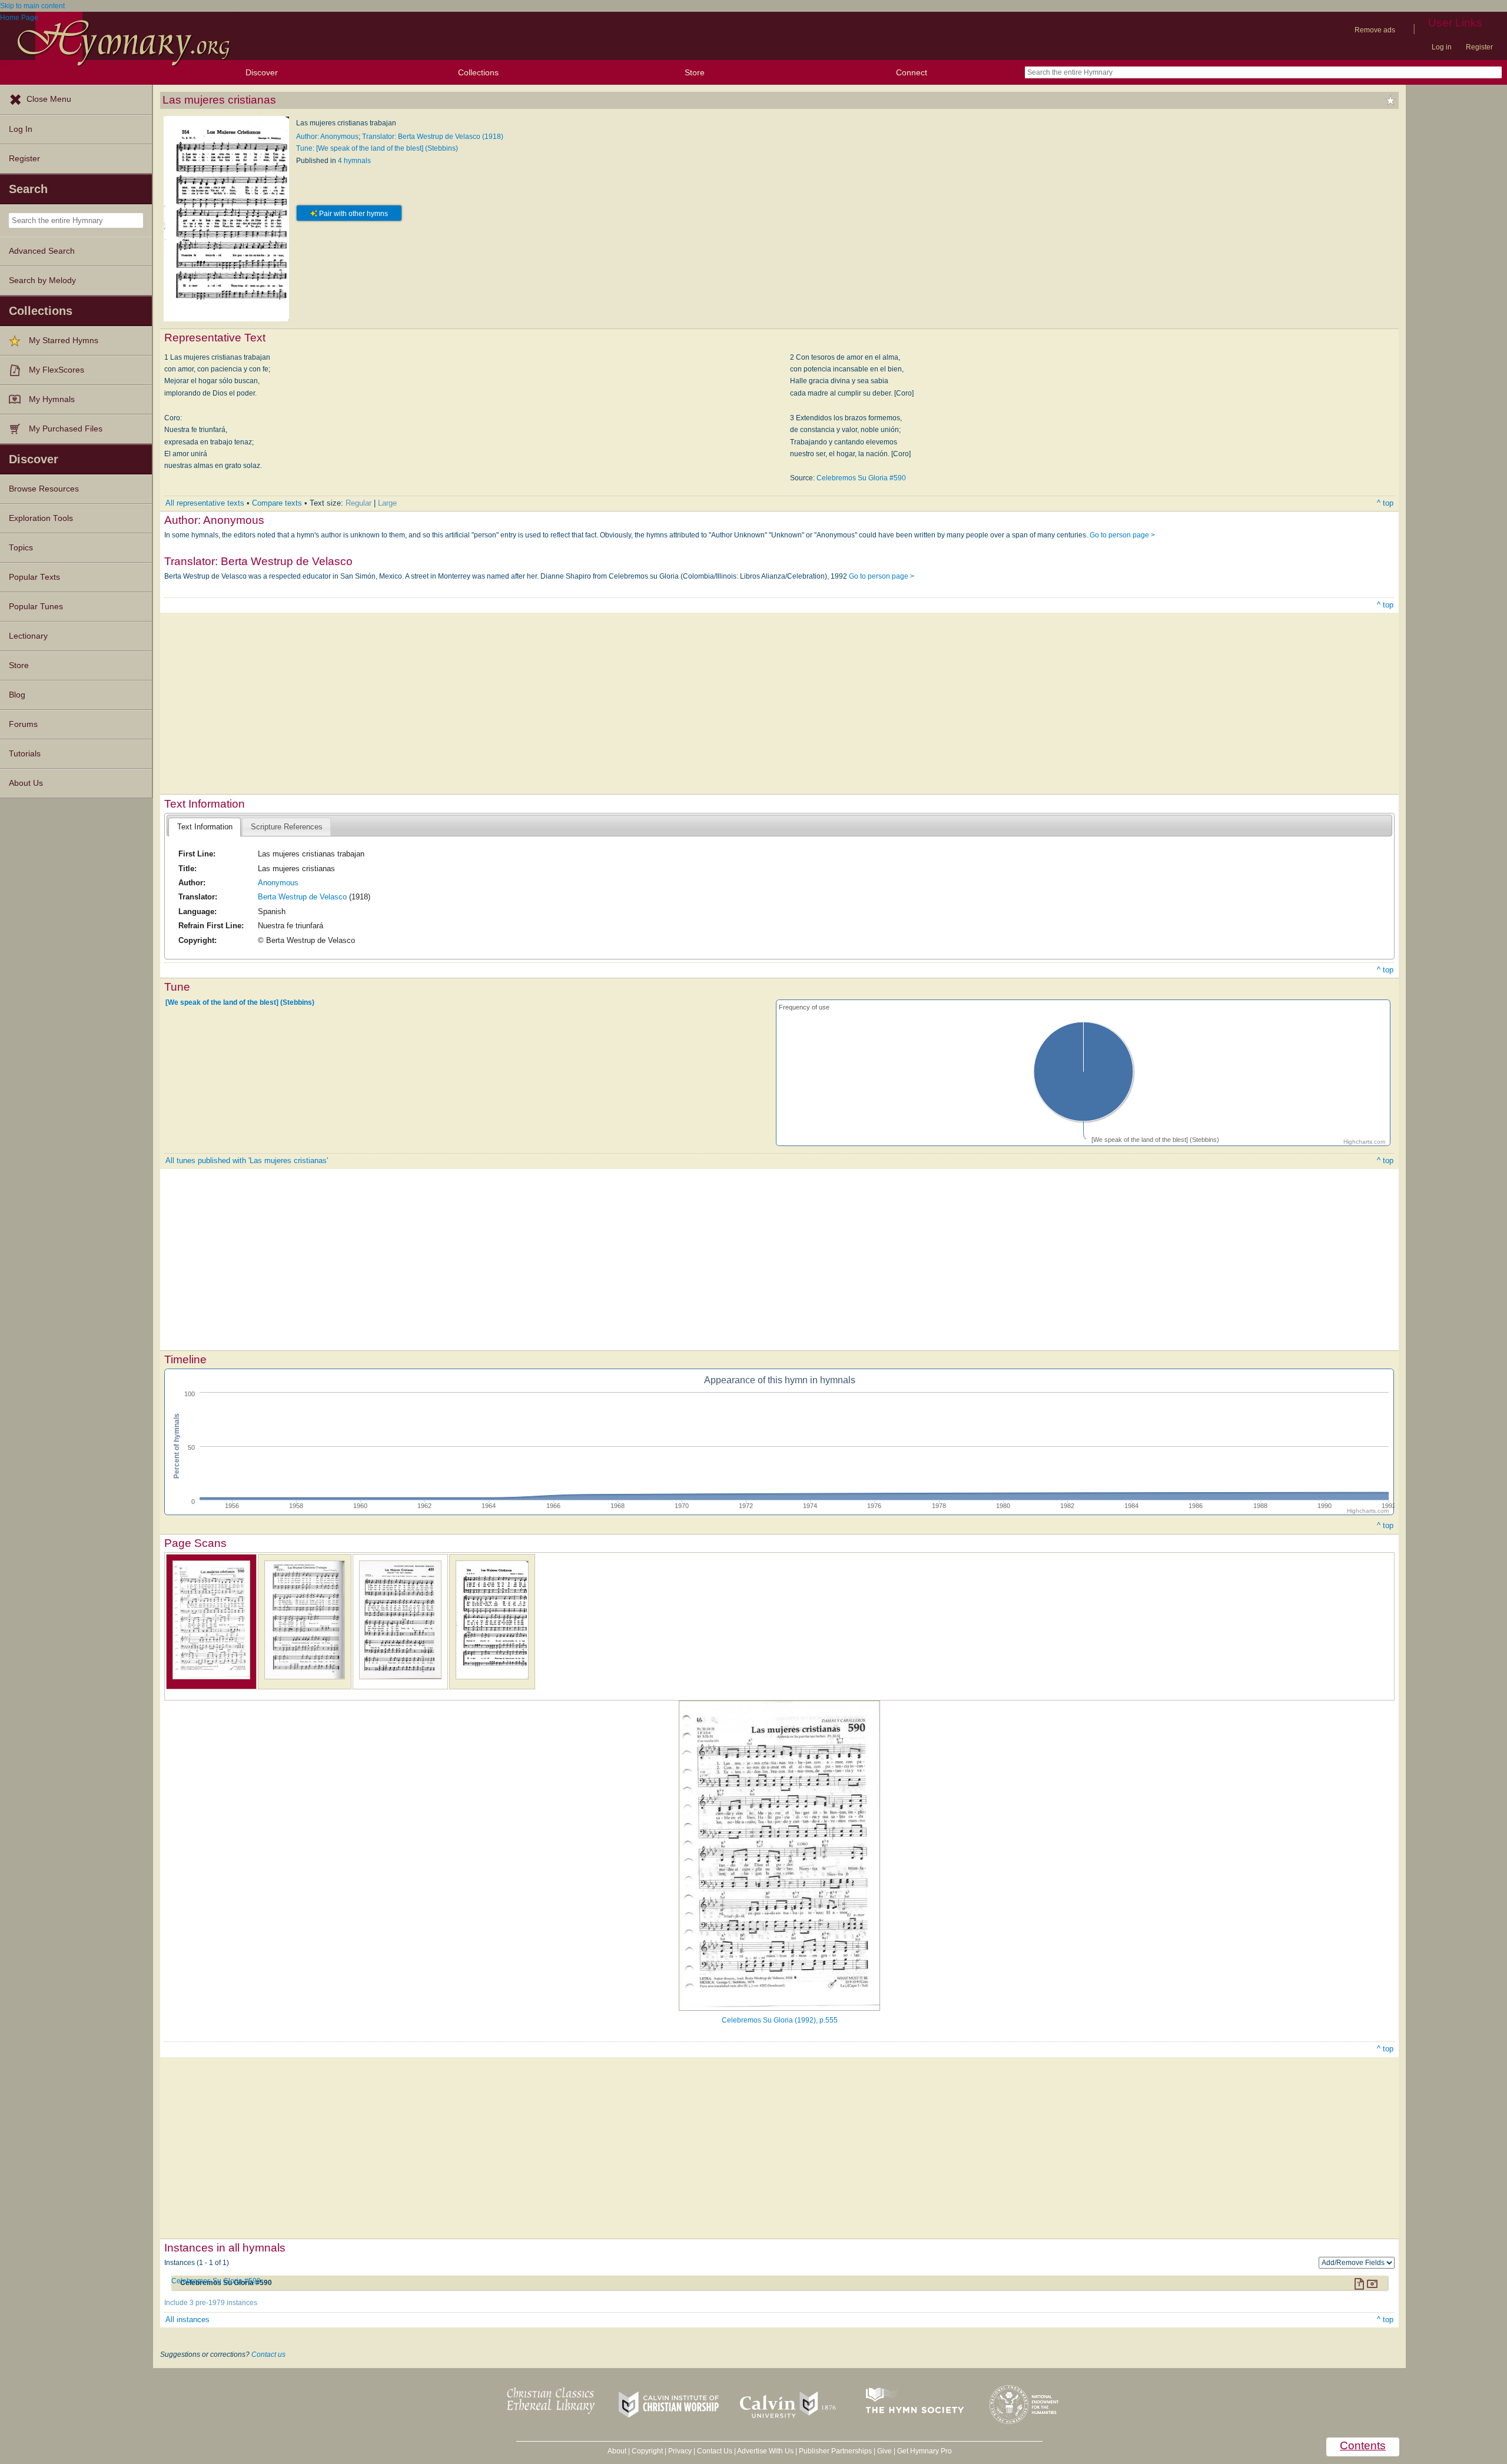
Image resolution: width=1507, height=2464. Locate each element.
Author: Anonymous (327, 137)
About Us (26, 783)
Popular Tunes (36, 607)
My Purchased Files (66, 429)
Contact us (268, 2355)
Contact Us (715, 2451)
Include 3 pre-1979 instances (211, 2303)
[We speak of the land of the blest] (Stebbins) (240, 1002)
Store (695, 72)
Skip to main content (32, 6)
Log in (1442, 47)
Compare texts (277, 503)
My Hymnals (52, 399)
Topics (21, 548)
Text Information (205, 827)
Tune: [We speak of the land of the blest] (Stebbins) (377, 148)
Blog (17, 695)
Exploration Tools (41, 518)
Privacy (680, 2451)
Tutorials (25, 754)
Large (387, 503)
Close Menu (49, 99)
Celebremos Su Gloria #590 (861, 478)
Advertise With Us (765, 2451)
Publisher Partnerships (835, 2451)
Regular (359, 503)
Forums (23, 724)
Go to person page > (1122, 535)
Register (1479, 47)
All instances (187, 2319)
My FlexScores (57, 370)
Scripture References (287, 827)
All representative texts (205, 503)
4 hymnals (354, 161)
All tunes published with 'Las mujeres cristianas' (247, 1160)
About (617, 2451)
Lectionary (28, 636)
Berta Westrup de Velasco (302, 897)
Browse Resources (44, 489)
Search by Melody (42, 280)
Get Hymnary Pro (925, 2451)
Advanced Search (42, 251)
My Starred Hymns (64, 341)
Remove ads (1375, 30)
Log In (21, 129)
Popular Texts (34, 577)
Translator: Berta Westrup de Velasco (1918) (433, 137)
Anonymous (278, 883)
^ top (1385, 503)
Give (884, 2451)
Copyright (647, 2451)
